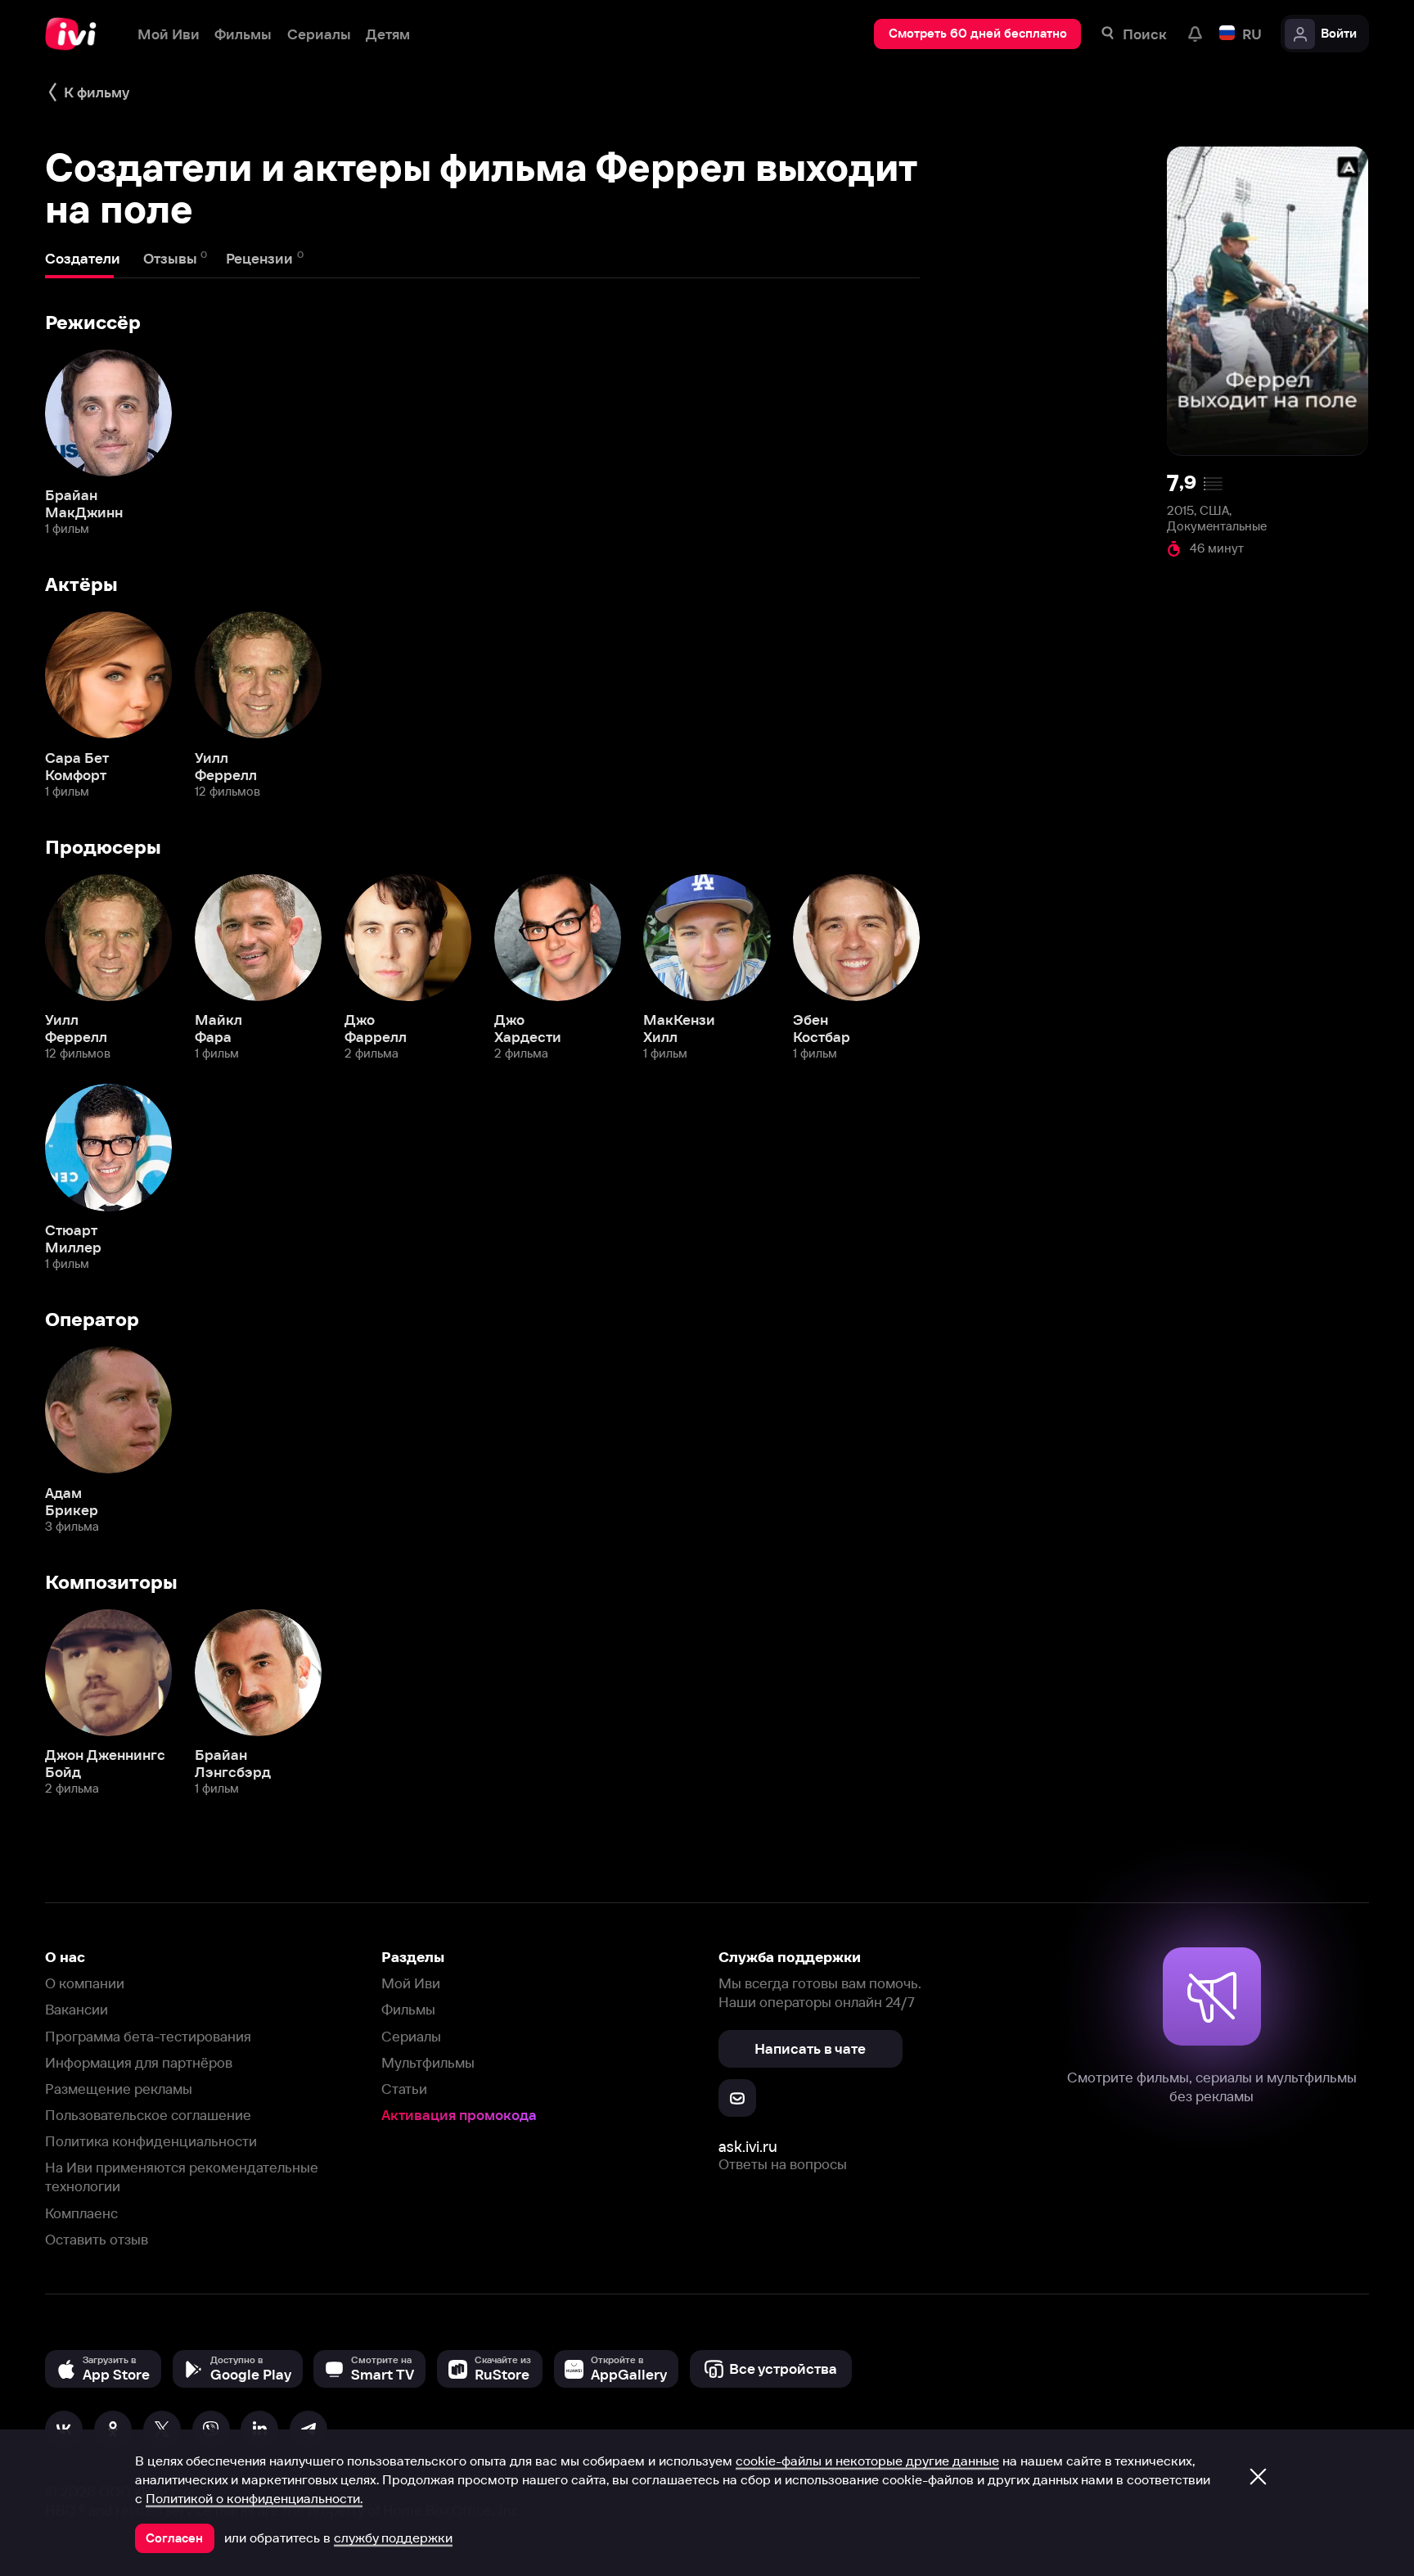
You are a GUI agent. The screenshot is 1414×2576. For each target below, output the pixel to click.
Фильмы (408, 2009)
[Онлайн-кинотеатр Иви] (76, 34)
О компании (85, 1983)
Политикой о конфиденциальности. (254, 2498)
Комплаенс (81, 2213)
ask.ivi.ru (748, 2147)
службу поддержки (393, 2538)
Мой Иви (411, 1983)
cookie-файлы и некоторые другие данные (867, 2461)
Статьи (404, 2089)
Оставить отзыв (97, 2239)
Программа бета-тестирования (148, 2036)
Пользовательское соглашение (148, 2115)
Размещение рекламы (119, 2089)
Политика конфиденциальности (151, 2141)
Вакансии (77, 2009)
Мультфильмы (428, 2062)
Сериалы (411, 2036)
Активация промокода (459, 2115)
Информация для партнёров (139, 2062)
